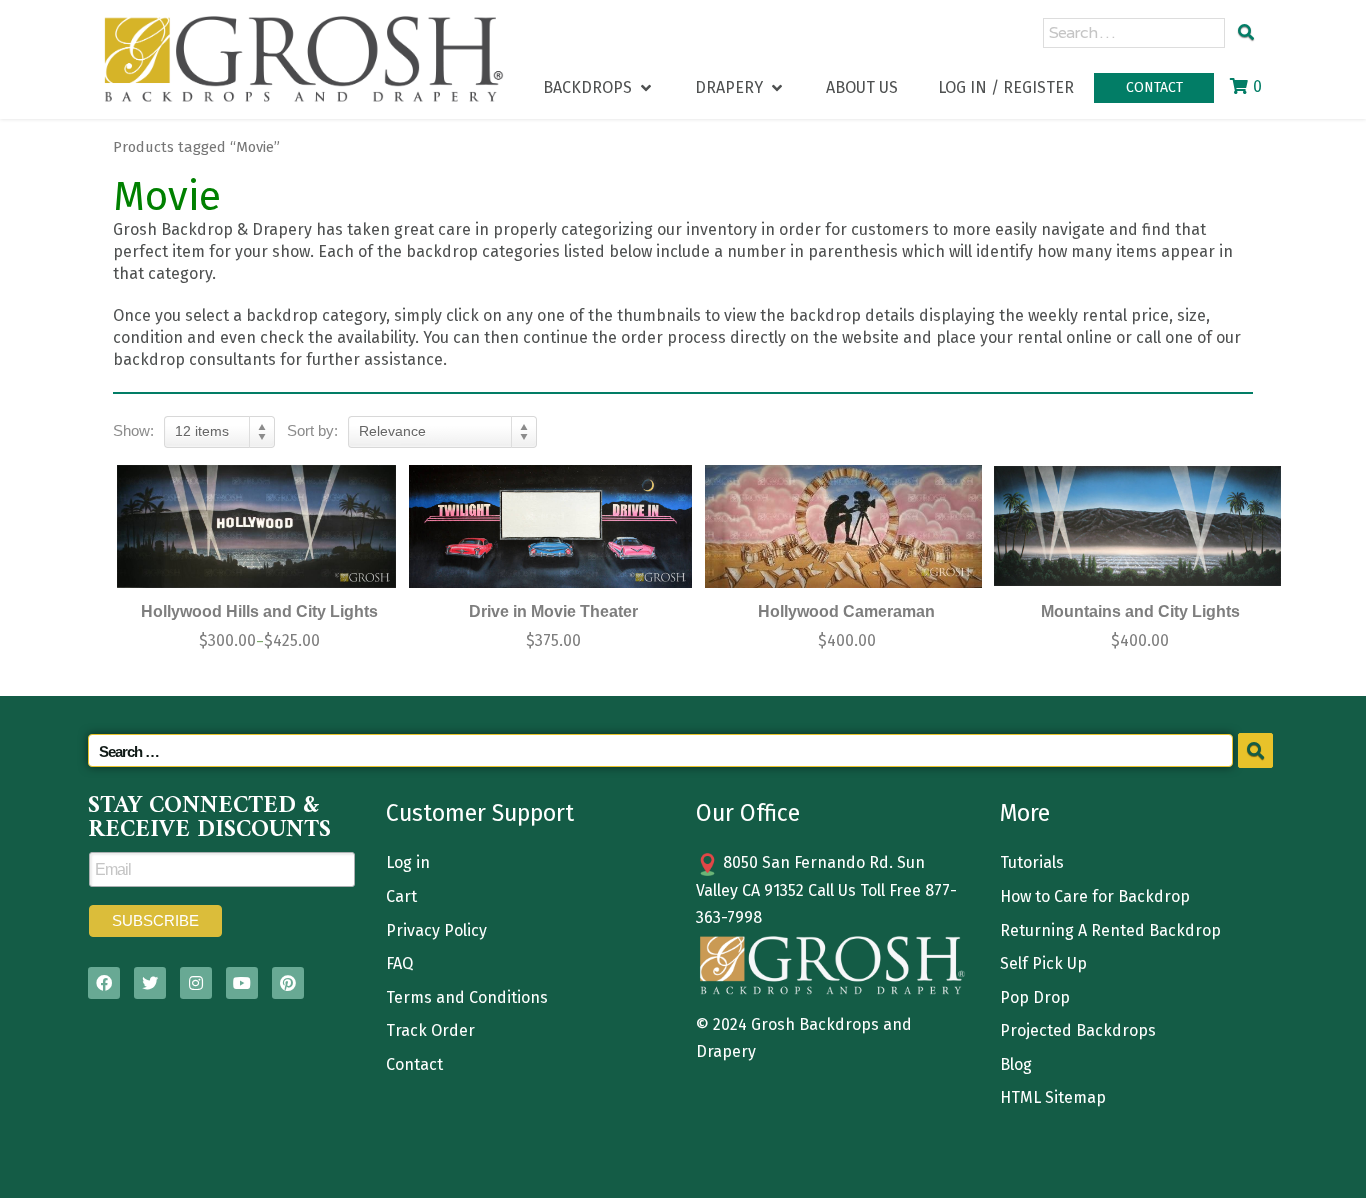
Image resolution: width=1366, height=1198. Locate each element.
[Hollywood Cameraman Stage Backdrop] (844, 526)
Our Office (748, 813)
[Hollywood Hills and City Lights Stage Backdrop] (257, 526)
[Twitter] (150, 983)
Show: (133, 430)
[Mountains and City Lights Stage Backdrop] (1138, 526)
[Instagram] (196, 983)
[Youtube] (242, 983)
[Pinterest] (288, 983)
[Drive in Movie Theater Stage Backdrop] (551, 526)
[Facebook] (104, 983)
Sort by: (312, 430)
